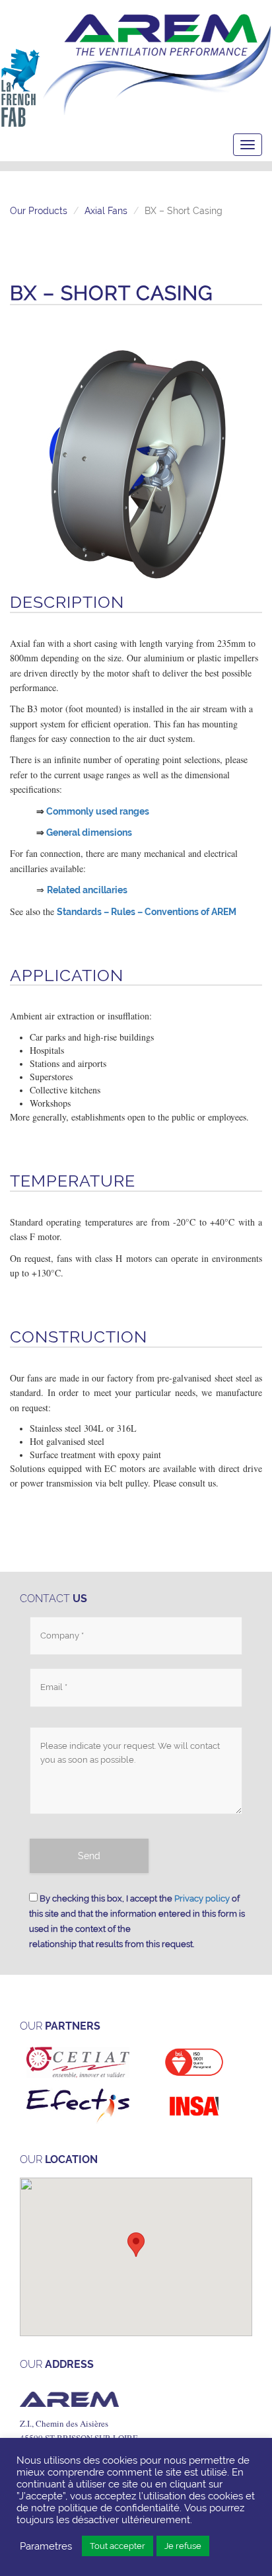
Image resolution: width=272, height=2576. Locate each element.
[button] (136, 2245)
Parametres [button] (46, 2546)
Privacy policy (202, 1898)
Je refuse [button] (183, 2546)
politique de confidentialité (119, 2508)
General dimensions (89, 832)
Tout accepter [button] (118, 2546)
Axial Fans (106, 211)
